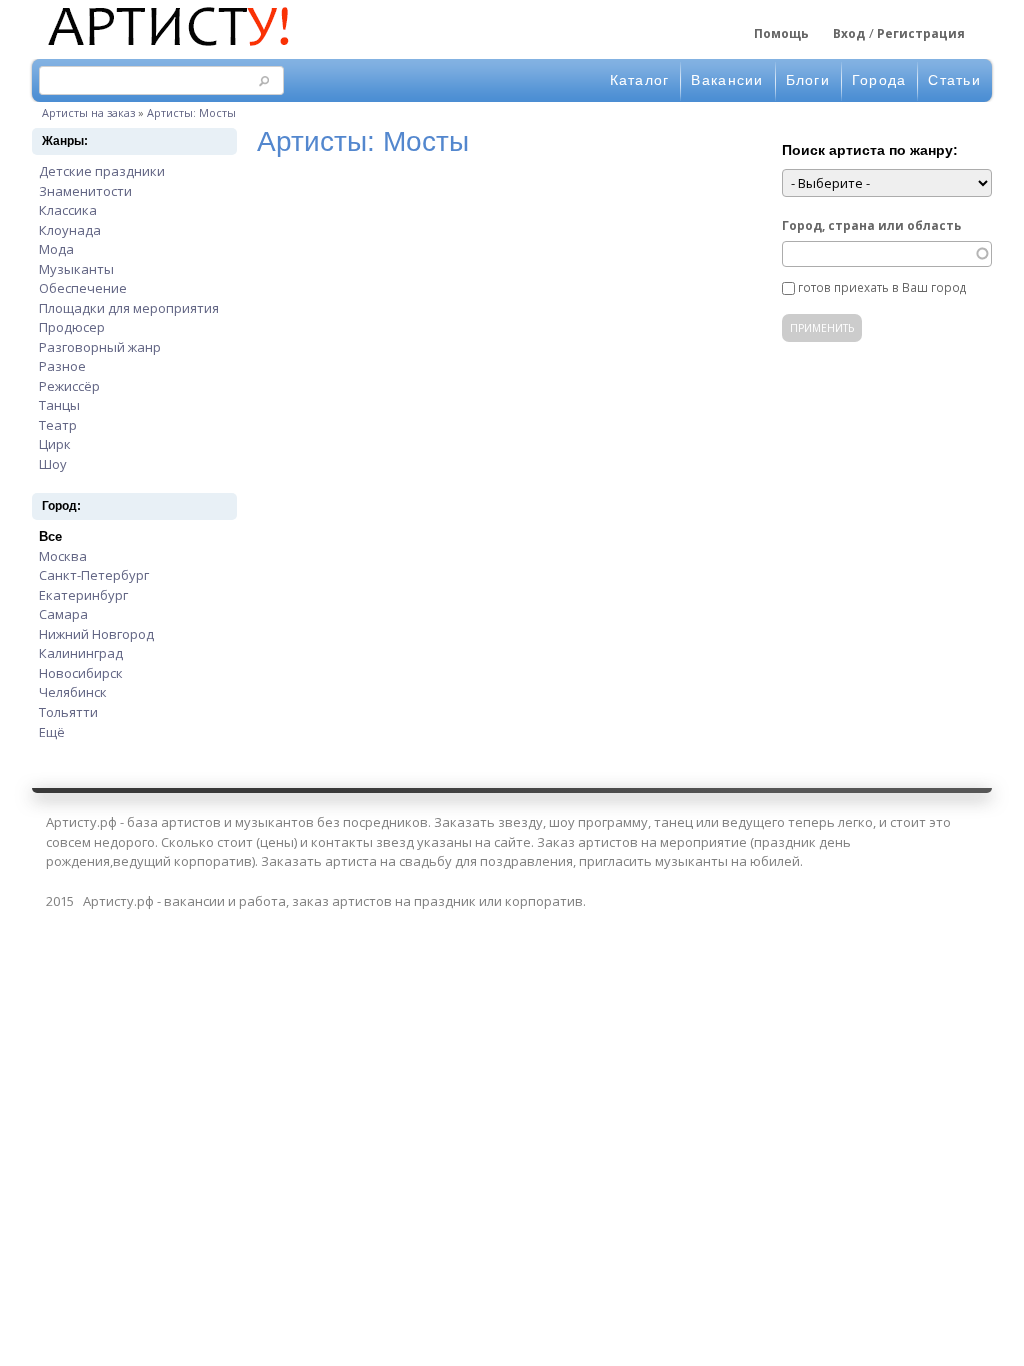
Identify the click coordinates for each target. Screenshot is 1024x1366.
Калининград (81, 653)
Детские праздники (102, 171)
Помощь (781, 33)
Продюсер (72, 327)
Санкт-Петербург (94, 575)
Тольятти (68, 712)
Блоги (808, 80)
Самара (63, 614)
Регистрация (921, 33)
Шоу (53, 464)
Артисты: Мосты (191, 112)
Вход (849, 33)
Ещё (52, 732)
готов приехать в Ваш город (882, 287)
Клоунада (70, 230)
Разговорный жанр (100, 347)
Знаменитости (85, 191)
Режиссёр (69, 386)
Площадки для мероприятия (129, 308)
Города (879, 80)
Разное (62, 366)
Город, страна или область (871, 225)
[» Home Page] (167, 48)
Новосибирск (81, 673)
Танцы (59, 405)
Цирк (55, 444)
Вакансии (727, 80)
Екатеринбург (83, 595)
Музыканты (76, 269)
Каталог (640, 80)
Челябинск (73, 692)
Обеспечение (83, 288)
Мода (56, 249)
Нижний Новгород (96, 634)
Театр (58, 425)
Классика (68, 210)
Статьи (954, 80)
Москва (63, 556)
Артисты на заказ (88, 112)
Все (50, 536)
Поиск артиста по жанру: (870, 150)
